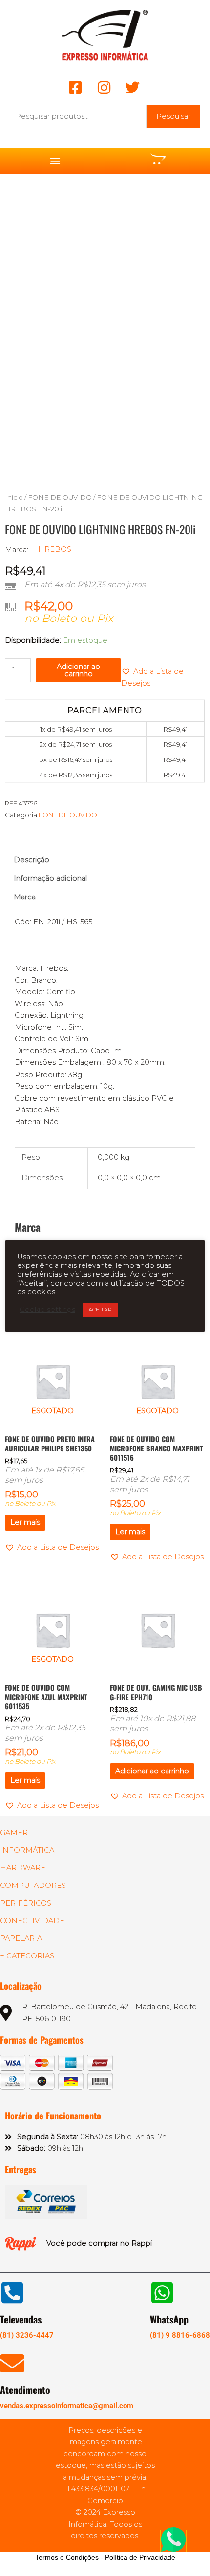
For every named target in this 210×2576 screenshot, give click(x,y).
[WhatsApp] (162, 2293)
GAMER (14, 1833)
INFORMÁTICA (27, 1850)
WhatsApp (169, 2319)
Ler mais (25, 1522)
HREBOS (55, 549)
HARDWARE (23, 1868)
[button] (55, 161)
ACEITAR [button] (100, 1310)
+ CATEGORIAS (27, 1956)
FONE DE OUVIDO (60, 497)
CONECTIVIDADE (32, 1921)
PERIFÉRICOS (26, 1903)
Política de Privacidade (140, 2557)
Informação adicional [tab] (50, 878)
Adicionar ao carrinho (78, 670)
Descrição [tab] (31, 860)
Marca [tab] (25, 897)
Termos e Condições (67, 2557)
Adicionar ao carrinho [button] (152, 1771)
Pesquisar (173, 116)
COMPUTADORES (33, 1886)
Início (14, 497)
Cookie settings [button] (47, 1310)
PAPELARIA (21, 1938)
